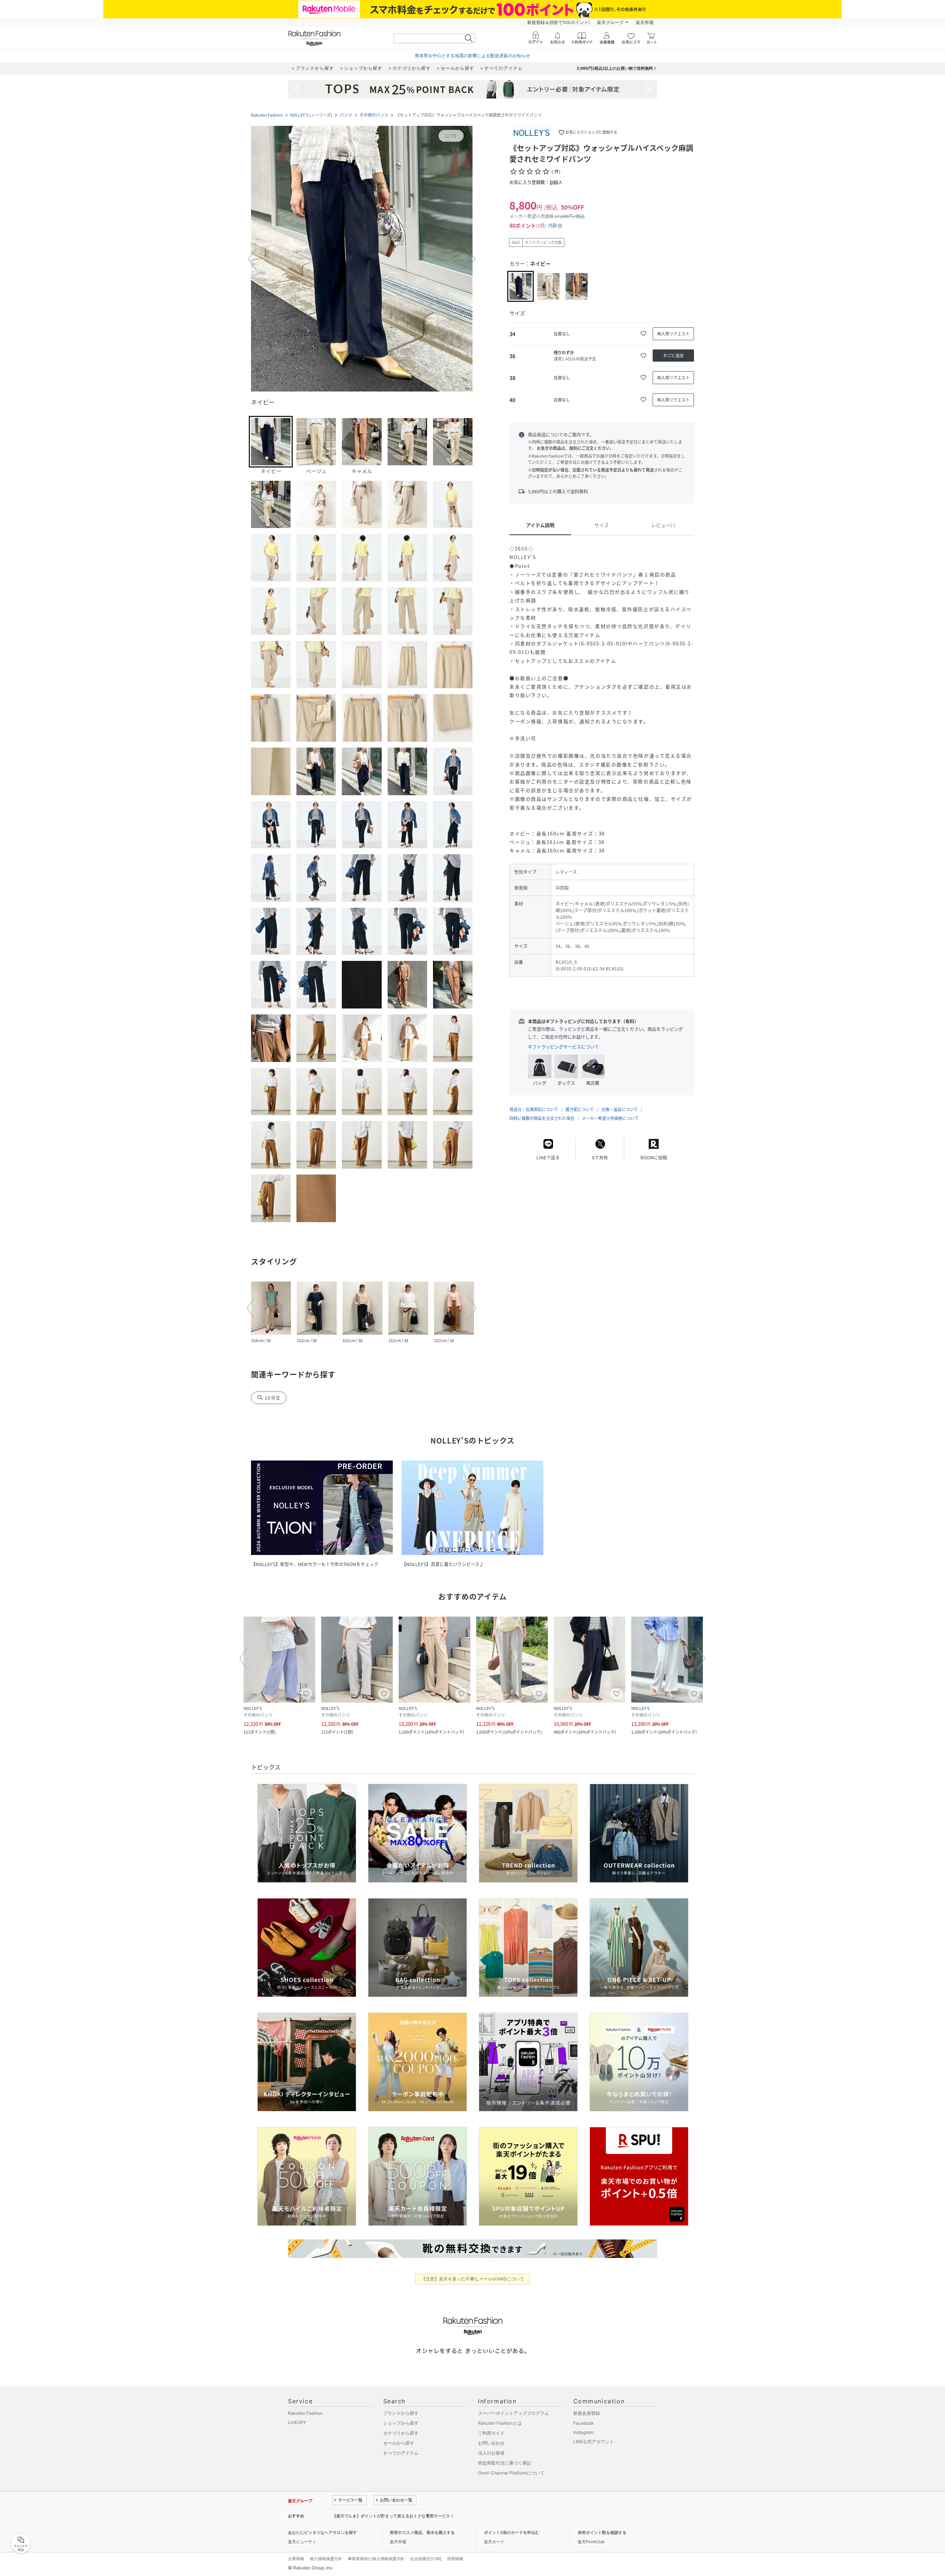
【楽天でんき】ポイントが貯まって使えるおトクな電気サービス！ (393, 2516)
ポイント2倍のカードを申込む (512, 2532)
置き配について (580, 1109)
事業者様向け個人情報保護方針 (376, 2559)
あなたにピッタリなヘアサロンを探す (322, 2532)
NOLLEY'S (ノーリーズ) (311, 115)
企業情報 (296, 2559)
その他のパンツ (374, 115)
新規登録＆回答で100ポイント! (558, 22)
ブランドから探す (401, 2413)
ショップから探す (401, 2423)
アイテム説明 (540, 525)
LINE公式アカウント (594, 2441)
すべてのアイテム (401, 2453)
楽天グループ (610, 22)
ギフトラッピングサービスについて (563, 1047)
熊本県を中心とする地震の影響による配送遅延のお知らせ (472, 56)
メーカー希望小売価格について (610, 1118)
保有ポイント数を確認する (602, 2532)
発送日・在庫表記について (534, 1109)
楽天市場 (645, 22)
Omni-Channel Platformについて (511, 2473)
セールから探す (399, 2443)
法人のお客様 (491, 2453)
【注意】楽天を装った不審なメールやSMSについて (473, 2279)
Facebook (584, 2423)
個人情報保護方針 (326, 2559)
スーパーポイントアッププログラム (513, 2413)
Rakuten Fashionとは (500, 2423)
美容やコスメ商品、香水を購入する (422, 2532)
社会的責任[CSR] (426, 2559)
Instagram (583, 2432)
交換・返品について (620, 1109)
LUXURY (297, 2422)
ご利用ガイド (491, 2433)
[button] (362, 259)
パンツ (346, 115)
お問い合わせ (491, 2443)
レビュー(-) (663, 525)
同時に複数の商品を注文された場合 (542, 1118)
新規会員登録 (587, 2413)
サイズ (602, 525)
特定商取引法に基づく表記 (505, 2463)
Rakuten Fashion (267, 115)
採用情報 (455, 2559)
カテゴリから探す (401, 2433)
